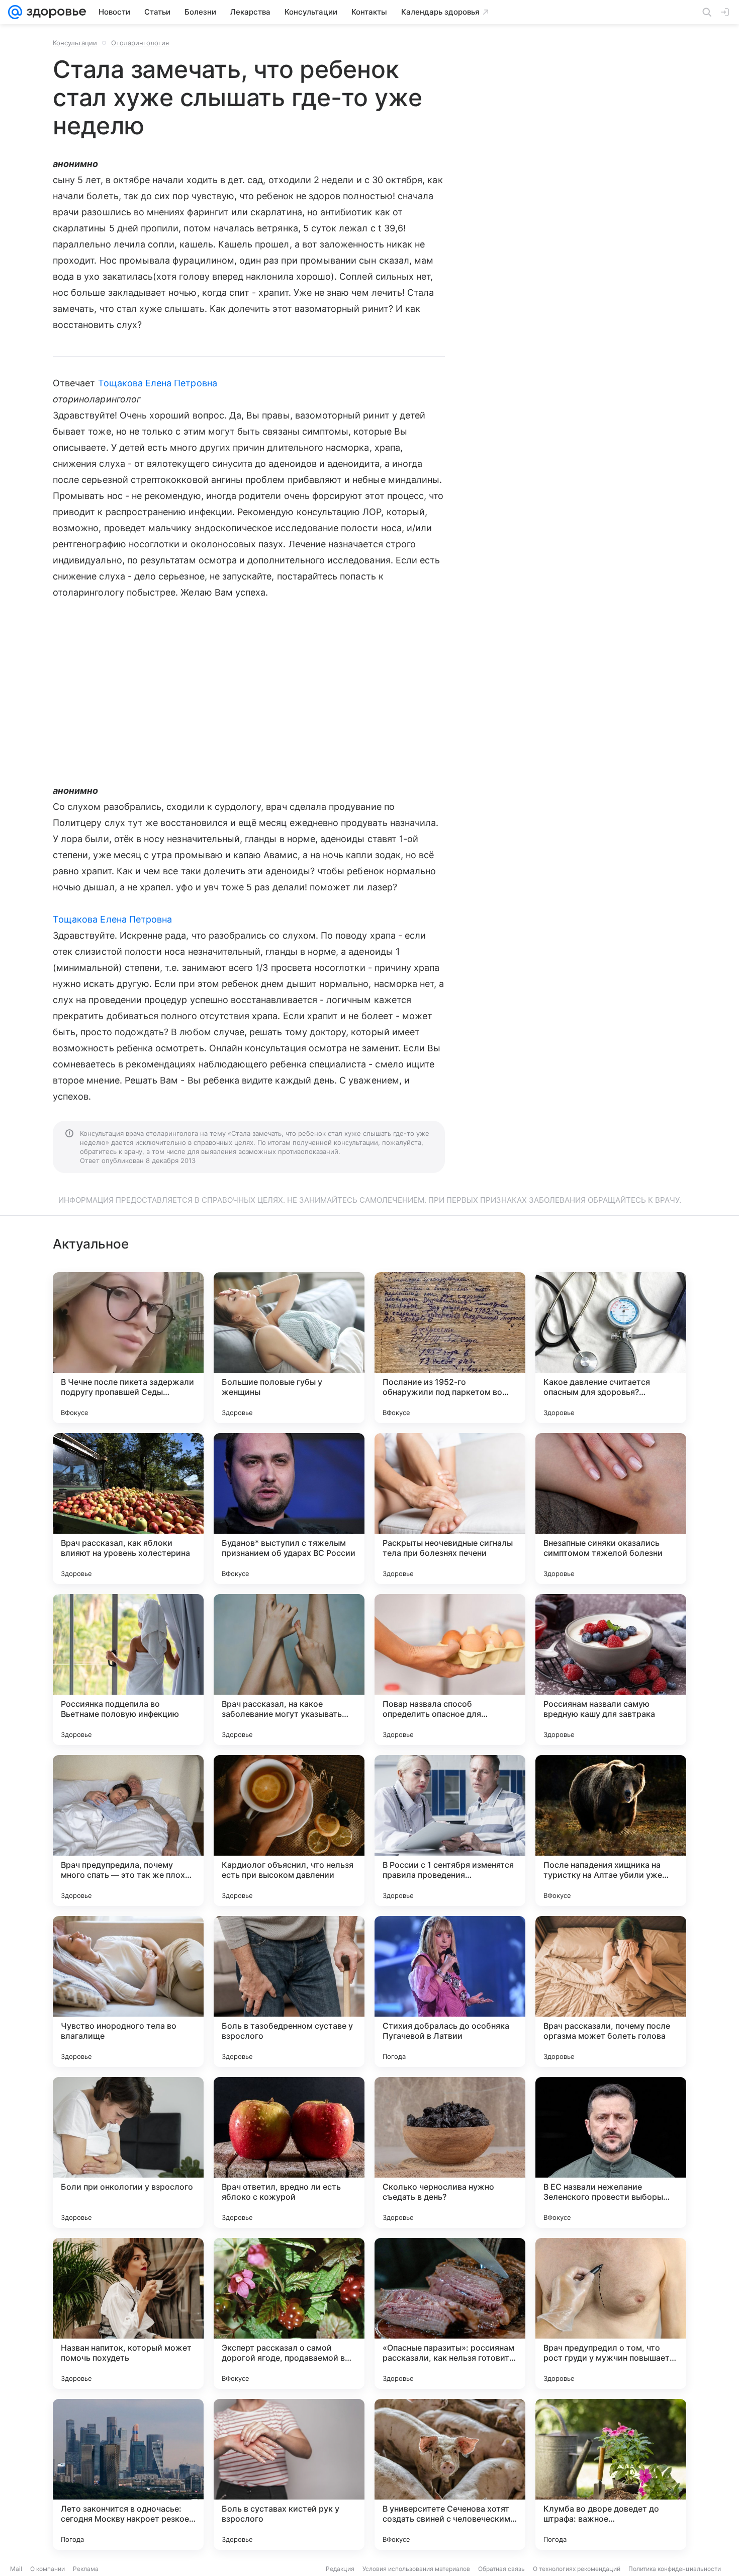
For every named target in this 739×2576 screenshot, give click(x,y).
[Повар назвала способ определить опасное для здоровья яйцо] (450, 1670)
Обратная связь (501, 2569)
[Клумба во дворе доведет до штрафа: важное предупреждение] (611, 2474)
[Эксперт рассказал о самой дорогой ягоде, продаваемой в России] (289, 2313)
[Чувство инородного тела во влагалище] (128, 1991)
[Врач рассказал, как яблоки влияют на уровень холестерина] (128, 1509)
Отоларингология (140, 43)
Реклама (86, 2569)
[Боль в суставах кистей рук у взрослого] (289, 2474)
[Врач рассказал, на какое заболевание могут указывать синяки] (289, 1670)
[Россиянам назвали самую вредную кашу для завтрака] (611, 1670)
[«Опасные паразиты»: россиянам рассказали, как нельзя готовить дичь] (450, 2313)
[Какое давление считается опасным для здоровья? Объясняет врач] (611, 1348)
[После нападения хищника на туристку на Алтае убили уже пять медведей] (611, 1831)
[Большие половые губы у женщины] (289, 1348)
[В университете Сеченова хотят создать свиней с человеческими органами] (450, 2474)
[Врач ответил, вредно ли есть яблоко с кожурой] (289, 2152)
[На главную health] (54, 12)
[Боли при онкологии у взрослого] (128, 2152)
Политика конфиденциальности (675, 2569)
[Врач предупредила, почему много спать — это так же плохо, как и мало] (128, 1831)
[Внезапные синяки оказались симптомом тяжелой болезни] (611, 1509)
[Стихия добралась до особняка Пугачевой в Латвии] (450, 1991)
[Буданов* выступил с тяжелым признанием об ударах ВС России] (289, 1509)
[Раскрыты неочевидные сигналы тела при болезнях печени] (450, 1509)
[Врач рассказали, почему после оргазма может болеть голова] (611, 1991)
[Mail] (15, 12)
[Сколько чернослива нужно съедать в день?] (450, 2152)
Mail (16, 2569)
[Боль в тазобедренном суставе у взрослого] (289, 1991)
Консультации (75, 43)
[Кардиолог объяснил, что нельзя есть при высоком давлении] (289, 1831)
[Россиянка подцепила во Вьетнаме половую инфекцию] (128, 1670)
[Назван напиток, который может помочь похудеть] (128, 2313)
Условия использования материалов (416, 2569)
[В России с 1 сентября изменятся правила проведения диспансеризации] (450, 1831)
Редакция (340, 2569)
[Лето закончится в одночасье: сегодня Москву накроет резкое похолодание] (128, 2474)
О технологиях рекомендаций (577, 2569)
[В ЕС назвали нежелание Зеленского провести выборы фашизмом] (611, 2152)
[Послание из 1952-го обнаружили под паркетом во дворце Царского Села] (450, 1348)
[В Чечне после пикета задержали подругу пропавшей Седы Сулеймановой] (128, 1348)
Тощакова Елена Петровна (158, 383)
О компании (48, 2569)
